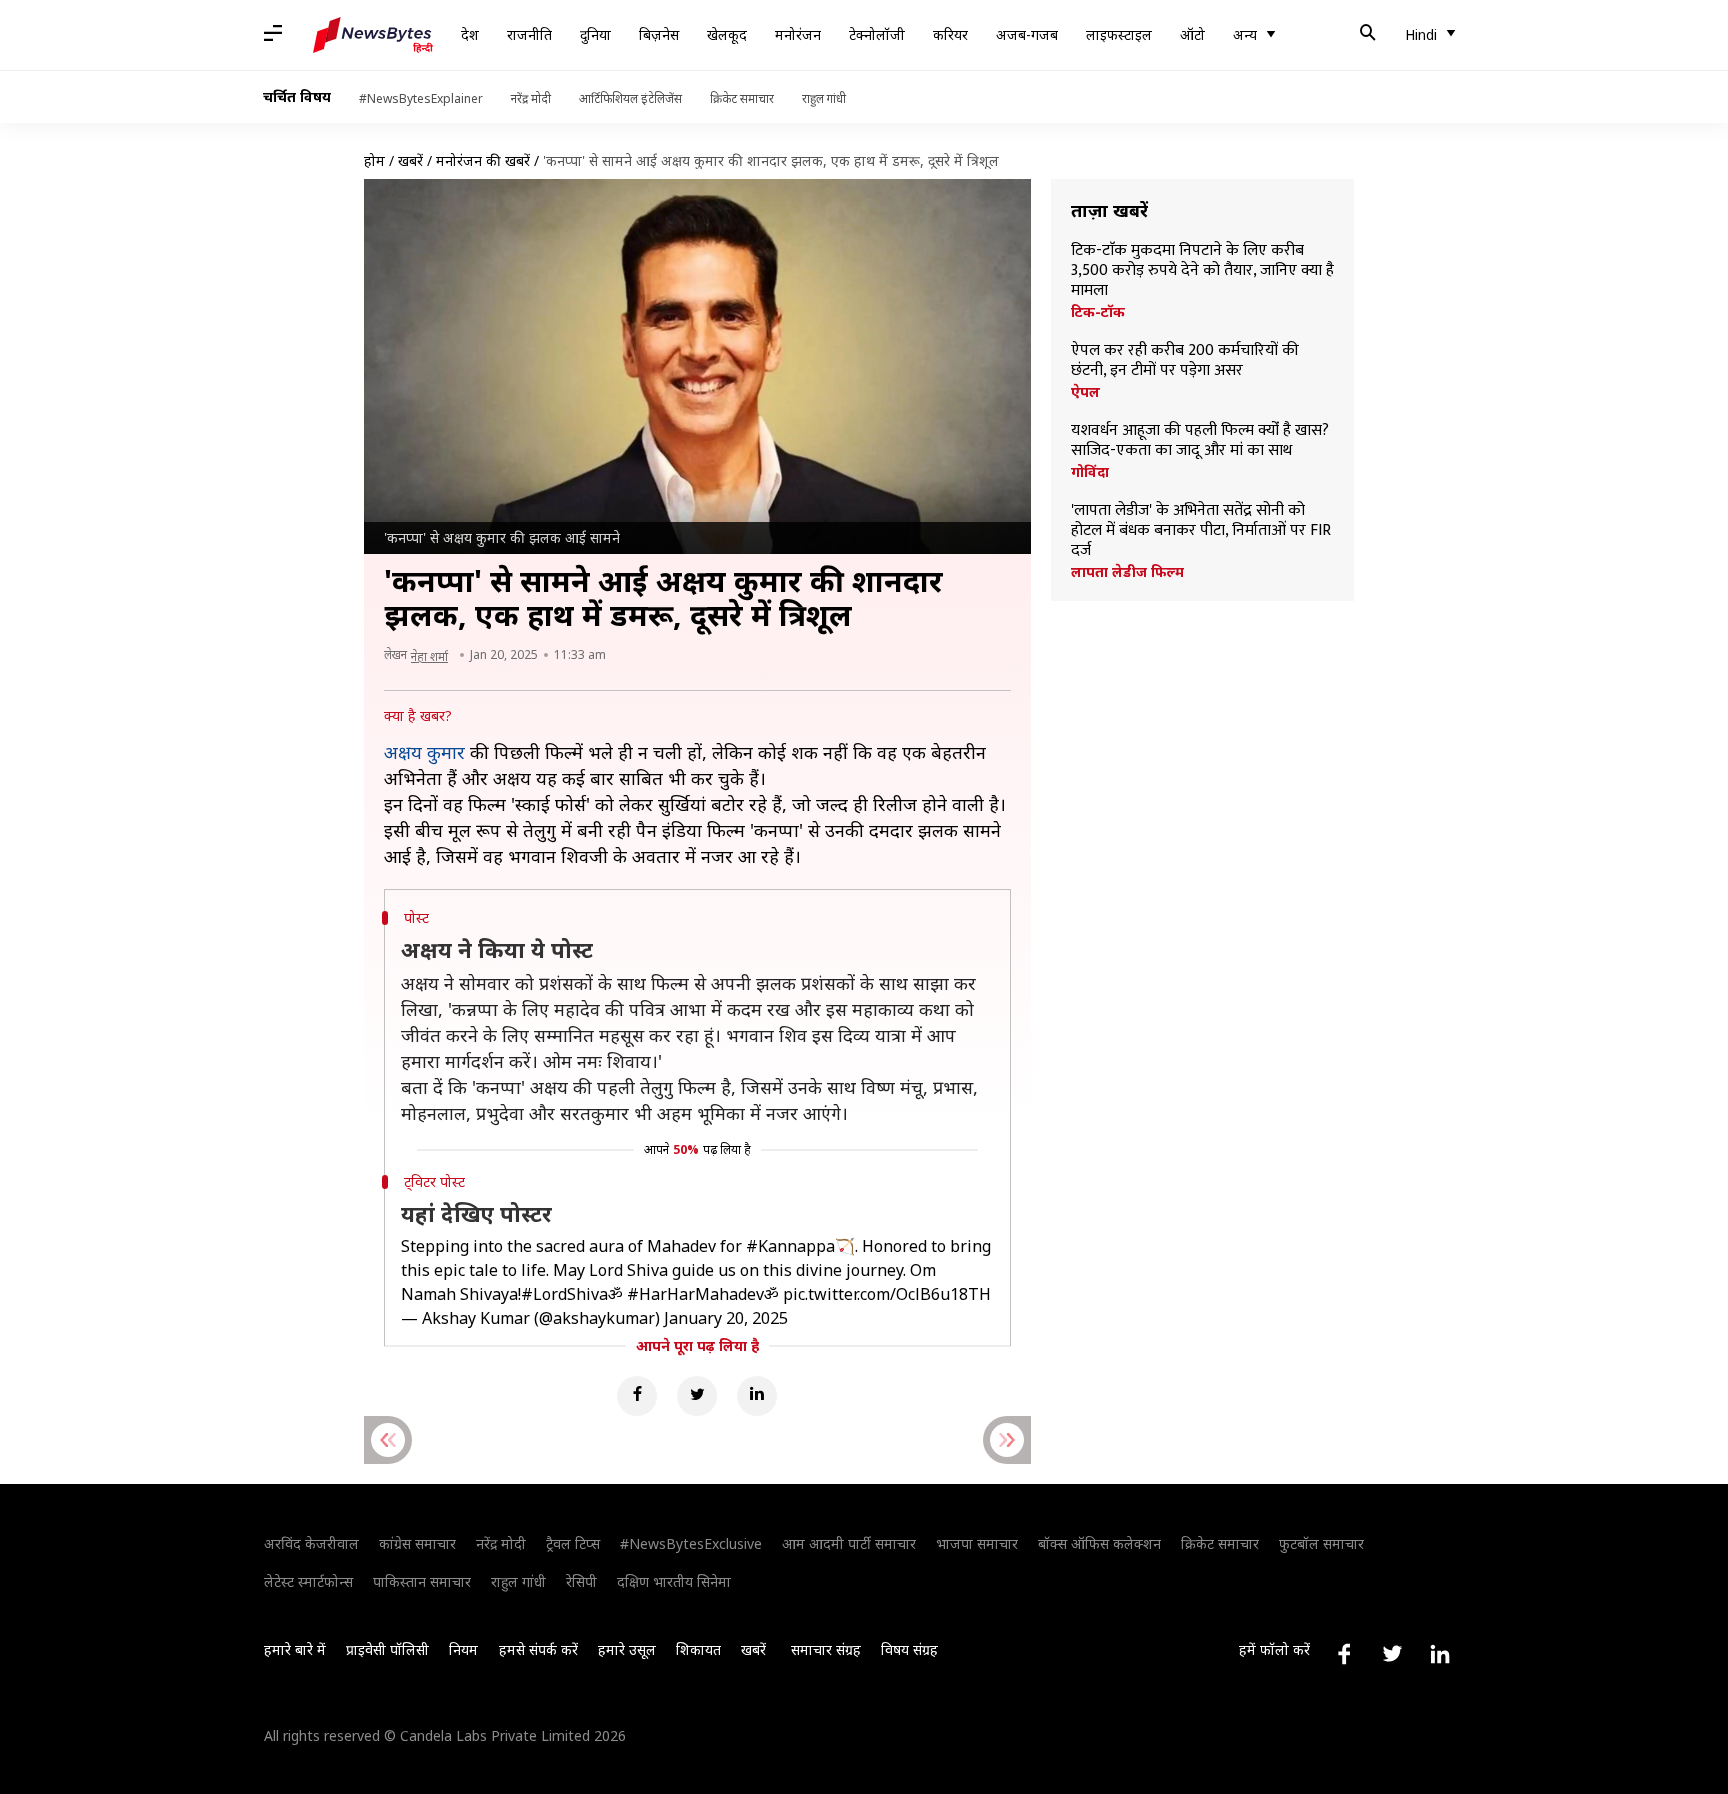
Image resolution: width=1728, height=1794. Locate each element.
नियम (463, 1649)
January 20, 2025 (726, 1318)
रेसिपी (581, 1581)
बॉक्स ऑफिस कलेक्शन (1099, 1543)
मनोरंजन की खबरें (483, 160)
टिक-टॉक (1098, 312)
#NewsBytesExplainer (421, 98)
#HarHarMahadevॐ (703, 1294)
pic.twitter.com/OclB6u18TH (887, 1294)
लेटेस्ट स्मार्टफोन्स (308, 1581)
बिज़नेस (659, 34)
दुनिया (595, 34)
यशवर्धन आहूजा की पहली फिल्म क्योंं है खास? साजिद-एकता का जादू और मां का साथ (1200, 441)
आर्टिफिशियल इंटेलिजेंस (630, 98)
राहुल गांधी (824, 98)
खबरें (410, 160)
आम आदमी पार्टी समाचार (849, 1543)
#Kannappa (790, 1246)
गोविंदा (1090, 472)
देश (470, 34)
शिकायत (698, 1649)
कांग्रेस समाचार (417, 1543)
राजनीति (529, 34)
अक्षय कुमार (424, 752)
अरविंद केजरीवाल (311, 1543)
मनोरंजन (798, 34)
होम (374, 160)
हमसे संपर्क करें (538, 1649)
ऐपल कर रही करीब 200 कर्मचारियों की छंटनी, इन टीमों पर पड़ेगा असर (1185, 361)
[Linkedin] (757, 1396)
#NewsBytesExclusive (691, 1543)
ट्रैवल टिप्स (573, 1543)
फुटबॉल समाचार (1321, 1543)
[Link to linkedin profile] (1440, 1654)
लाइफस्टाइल (1119, 34)
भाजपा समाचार (977, 1543)
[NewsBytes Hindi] (373, 35)
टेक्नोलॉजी (877, 34)
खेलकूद (727, 34)
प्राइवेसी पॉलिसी (387, 1649)
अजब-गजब (1027, 34)
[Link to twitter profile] (1392, 1654)
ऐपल (1085, 392)
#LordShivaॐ (572, 1294)
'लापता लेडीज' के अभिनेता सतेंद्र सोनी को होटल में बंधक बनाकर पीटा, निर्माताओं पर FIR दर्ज (1201, 531)
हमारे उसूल (627, 1649)
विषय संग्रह (909, 1649)
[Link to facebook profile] (1344, 1654)
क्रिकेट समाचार (742, 98)
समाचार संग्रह (826, 1649)
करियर (950, 34)
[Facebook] (637, 1396)
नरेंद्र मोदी (531, 98)
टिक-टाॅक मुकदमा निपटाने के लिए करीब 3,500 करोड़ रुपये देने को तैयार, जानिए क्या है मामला (1202, 271)
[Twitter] (697, 1396)
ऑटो (1192, 34)
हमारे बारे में (295, 1649)
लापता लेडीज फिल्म (1127, 572)
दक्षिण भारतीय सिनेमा (674, 1581)
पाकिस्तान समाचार (422, 1581)
